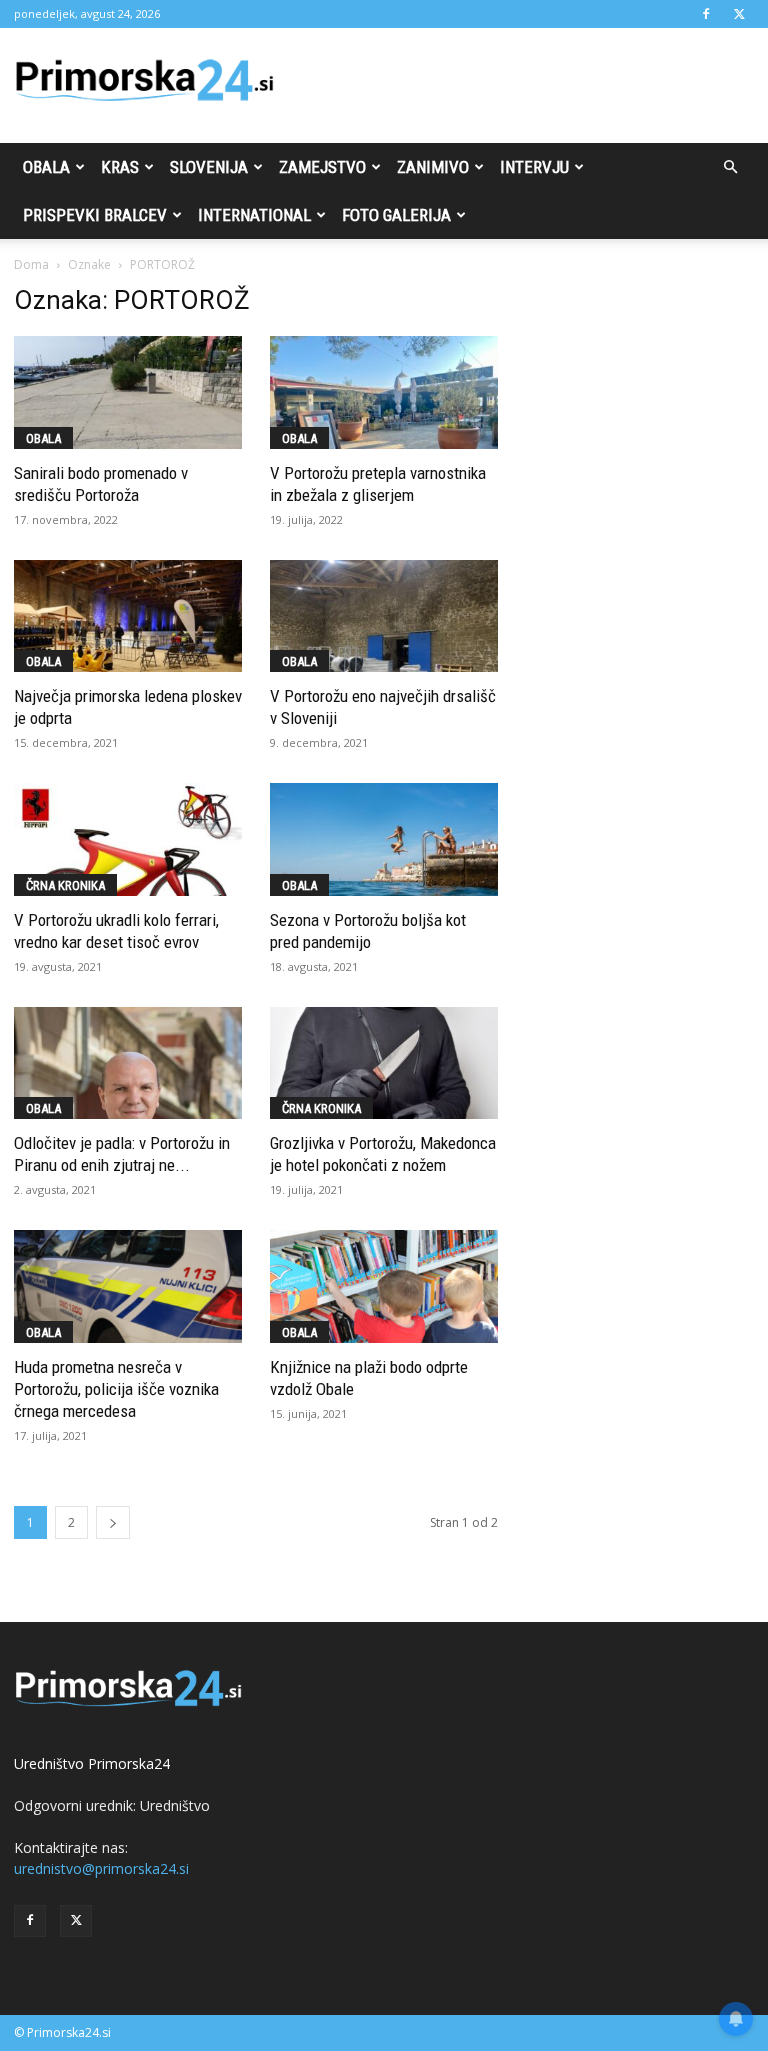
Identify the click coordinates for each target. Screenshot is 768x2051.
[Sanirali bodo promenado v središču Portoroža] (128, 392)
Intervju (534, 167)
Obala (46, 167)
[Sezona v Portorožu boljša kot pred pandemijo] (384, 839)
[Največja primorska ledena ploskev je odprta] (128, 616)
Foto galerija (396, 215)
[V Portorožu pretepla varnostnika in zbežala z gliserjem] (384, 392)
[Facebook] (706, 14)
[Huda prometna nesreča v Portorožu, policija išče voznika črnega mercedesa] (128, 1286)
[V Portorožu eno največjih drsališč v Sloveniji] (384, 616)
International (254, 215)
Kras (120, 167)
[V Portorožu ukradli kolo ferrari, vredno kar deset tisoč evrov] (128, 839)
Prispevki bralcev (95, 215)
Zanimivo (433, 167)
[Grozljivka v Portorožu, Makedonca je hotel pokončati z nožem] (384, 1063)
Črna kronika (65, 885)
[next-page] (113, 1522)
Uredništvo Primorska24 (92, 1763)
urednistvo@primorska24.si (101, 1868)
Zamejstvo (322, 167)
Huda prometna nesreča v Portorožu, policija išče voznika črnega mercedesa (116, 1389)
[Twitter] (739, 14)
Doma (31, 264)
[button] (730, 167)
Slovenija (209, 167)
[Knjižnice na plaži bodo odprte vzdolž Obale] (384, 1286)
